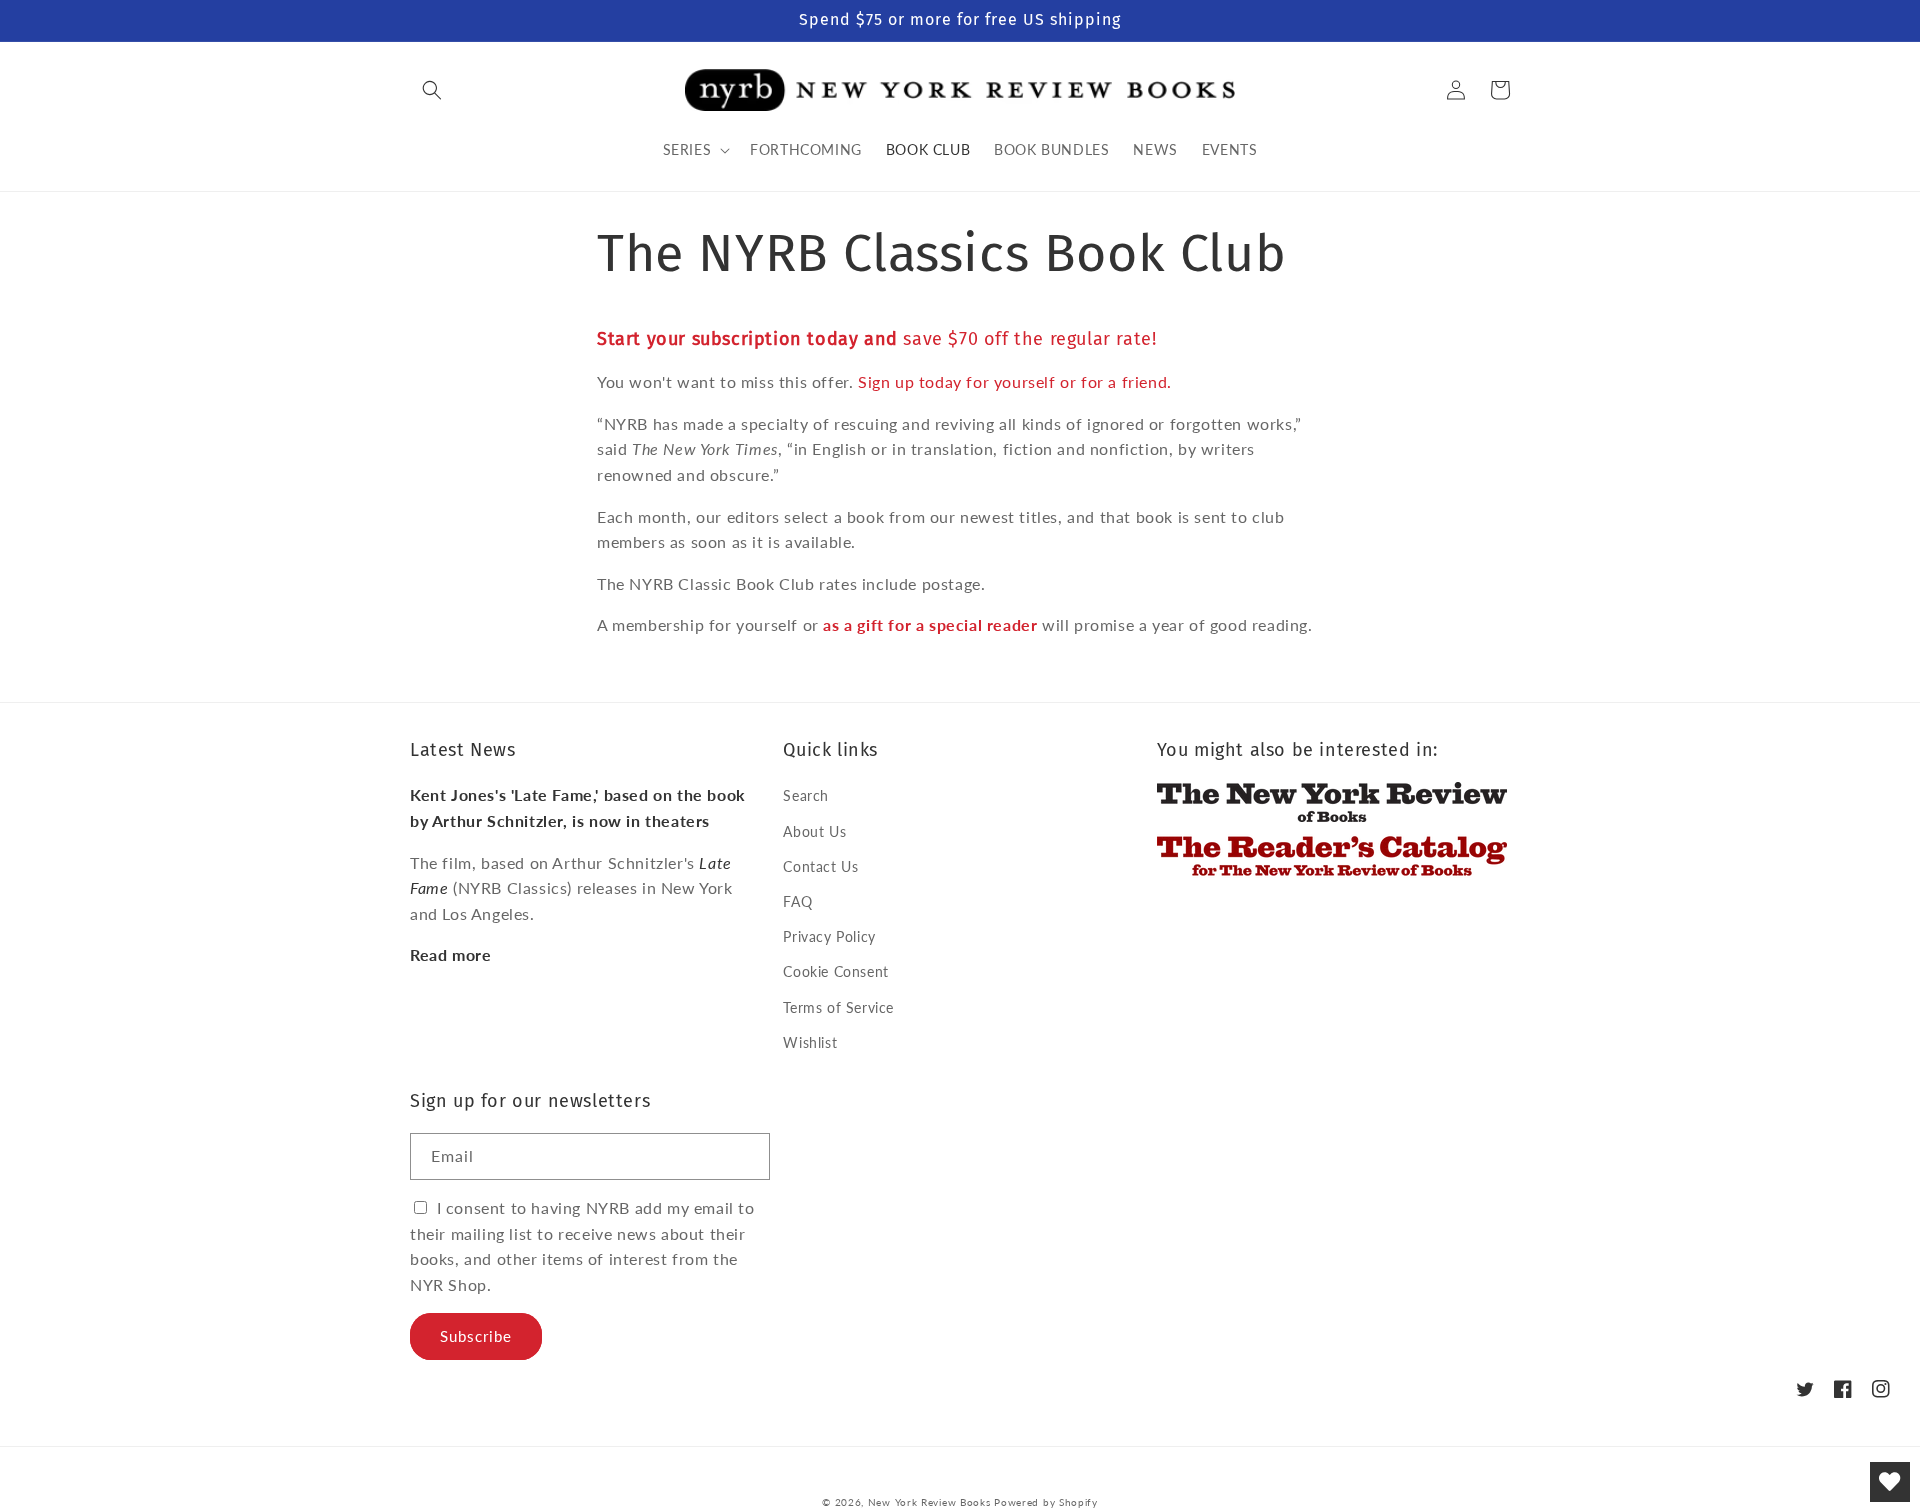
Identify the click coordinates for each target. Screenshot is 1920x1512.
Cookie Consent (835, 971)
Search (806, 795)
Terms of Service (838, 1007)
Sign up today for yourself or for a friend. (1015, 381)
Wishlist (810, 1042)
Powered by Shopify (1046, 1502)
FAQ (797, 901)
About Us (814, 831)
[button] (432, 90)
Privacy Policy (829, 936)
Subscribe (476, 1336)
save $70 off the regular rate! (876, 339)
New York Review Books (929, 1502)
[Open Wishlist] (1890, 1482)
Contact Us (820, 866)
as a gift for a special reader (930, 624)
